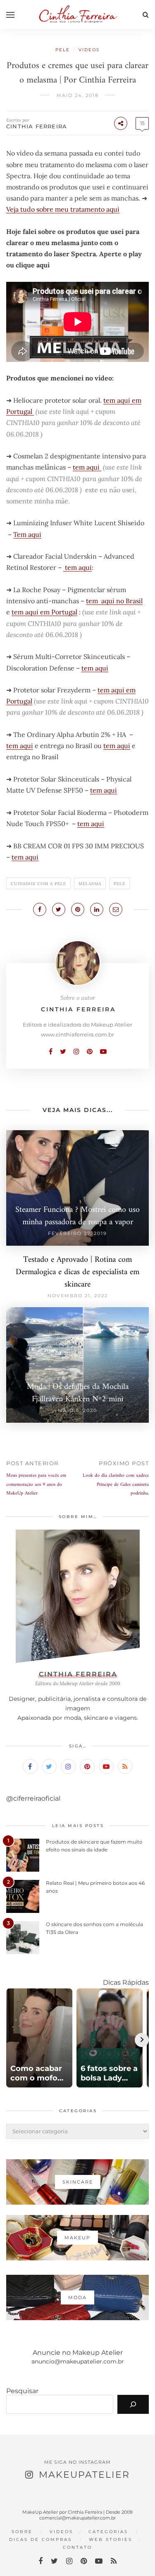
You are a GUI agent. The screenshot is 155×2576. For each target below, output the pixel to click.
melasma (90, 884)
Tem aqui (27, 534)
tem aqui (87, 467)
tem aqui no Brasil (114, 601)
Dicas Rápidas (126, 1982)
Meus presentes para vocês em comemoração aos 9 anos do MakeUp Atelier (36, 1485)
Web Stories (111, 2539)
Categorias (108, 2532)
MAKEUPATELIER (84, 2475)
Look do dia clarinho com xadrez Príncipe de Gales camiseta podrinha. (116, 1485)
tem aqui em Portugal (44, 612)
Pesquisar (22, 2391)
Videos (89, 50)
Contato (77, 2547)
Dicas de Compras (41, 2539)
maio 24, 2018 (78, 95)
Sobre (22, 2532)
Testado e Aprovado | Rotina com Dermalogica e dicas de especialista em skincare (77, 1272)
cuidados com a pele (38, 884)
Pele (63, 50)
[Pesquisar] (133, 2404)
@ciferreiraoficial (33, 1798)
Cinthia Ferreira (37, 126)
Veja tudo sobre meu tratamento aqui (63, 209)
